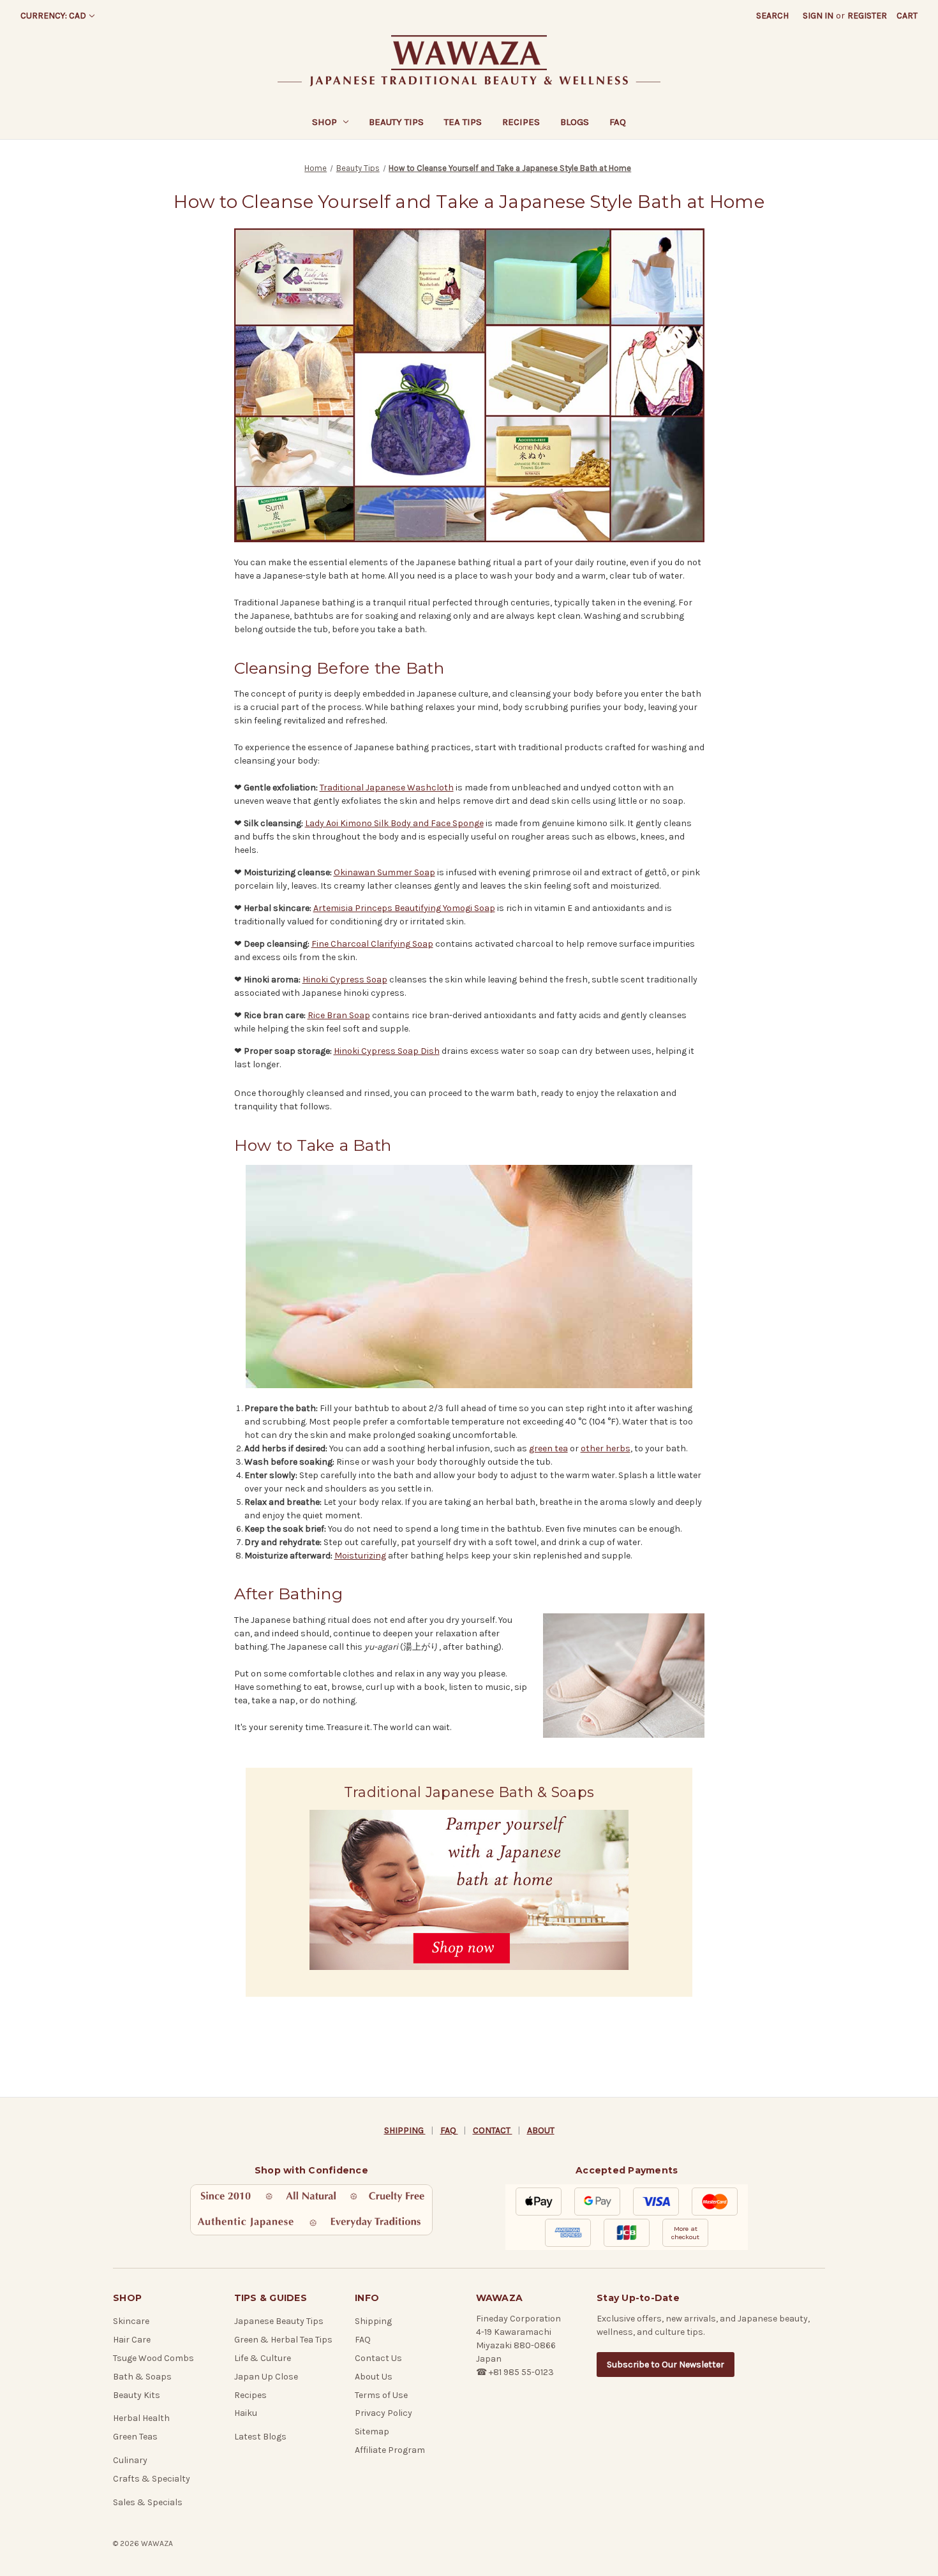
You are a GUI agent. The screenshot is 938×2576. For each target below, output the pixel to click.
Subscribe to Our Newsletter (666, 2365)
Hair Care (132, 2340)
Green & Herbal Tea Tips (283, 2340)
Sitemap (372, 2432)
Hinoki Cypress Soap (345, 980)
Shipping (373, 2321)
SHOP (324, 122)
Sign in (818, 16)
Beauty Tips (396, 122)
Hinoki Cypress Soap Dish (387, 1051)
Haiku (246, 2413)
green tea (548, 1448)
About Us (374, 2377)
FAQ (618, 122)
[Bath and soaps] (469, 1277)
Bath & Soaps (142, 2377)
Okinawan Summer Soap (384, 872)
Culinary (130, 2460)
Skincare (131, 2321)
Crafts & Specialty (152, 2479)
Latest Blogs (260, 2437)
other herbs (606, 1448)
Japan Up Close (266, 2377)
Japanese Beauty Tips (279, 2321)
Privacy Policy (383, 2413)
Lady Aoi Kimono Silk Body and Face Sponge (394, 823)
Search (772, 16)
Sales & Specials (148, 2502)
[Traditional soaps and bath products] (469, 385)
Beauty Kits (137, 2395)
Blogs (575, 122)
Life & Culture (263, 2358)
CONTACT (493, 2130)
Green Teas (135, 2437)
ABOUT (541, 2130)
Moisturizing (360, 1556)
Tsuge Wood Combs (153, 2358)
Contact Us (378, 2358)
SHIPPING (405, 2130)
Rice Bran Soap (339, 1015)
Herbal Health (141, 2418)
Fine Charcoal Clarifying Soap (372, 944)
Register (867, 16)
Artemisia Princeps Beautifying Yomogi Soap (404, 908)
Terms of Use (381, 2395)
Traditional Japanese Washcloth (387, 788)
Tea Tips (463, 122)
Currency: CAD (53, 16)
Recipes (521, 122)
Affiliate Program (390, 2450)
